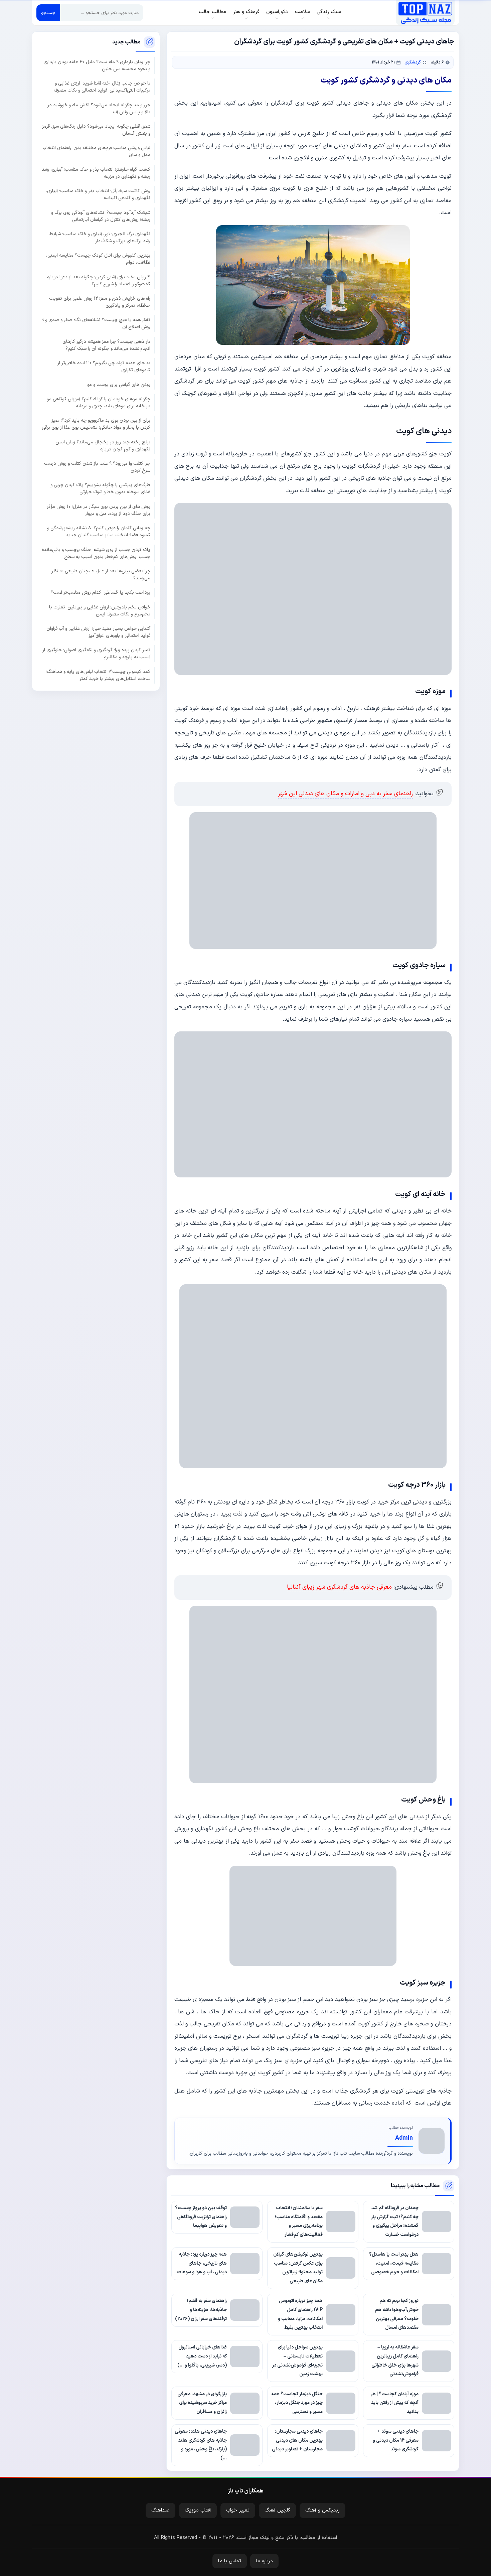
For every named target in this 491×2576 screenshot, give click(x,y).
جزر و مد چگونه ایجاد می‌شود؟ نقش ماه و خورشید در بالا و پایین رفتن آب (99, 108)
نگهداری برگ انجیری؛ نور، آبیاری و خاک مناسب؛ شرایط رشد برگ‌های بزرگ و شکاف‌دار (100, 238)
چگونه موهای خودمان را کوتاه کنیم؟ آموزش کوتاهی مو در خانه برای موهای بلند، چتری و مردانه (99, 403)
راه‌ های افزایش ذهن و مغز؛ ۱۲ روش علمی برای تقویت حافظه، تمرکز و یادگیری (100, 302)
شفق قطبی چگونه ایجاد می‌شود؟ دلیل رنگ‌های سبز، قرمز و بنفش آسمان (96, 130)
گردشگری (413, 62)
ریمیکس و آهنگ (322, 2510)
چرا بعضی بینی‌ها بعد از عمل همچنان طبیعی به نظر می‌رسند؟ (101, 575)
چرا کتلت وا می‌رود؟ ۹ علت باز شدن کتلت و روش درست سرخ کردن (97, 467)
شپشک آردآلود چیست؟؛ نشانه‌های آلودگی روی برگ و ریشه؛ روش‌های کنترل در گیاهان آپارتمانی (101, 216)
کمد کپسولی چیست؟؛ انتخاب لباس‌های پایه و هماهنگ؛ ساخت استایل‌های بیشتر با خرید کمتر (98, 675)
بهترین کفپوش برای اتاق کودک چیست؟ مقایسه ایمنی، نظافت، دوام (98, 259)
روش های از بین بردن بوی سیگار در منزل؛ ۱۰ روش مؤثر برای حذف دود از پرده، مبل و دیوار (99, 510)
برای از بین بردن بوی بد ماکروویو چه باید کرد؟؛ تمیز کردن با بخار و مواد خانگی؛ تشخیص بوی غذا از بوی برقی (96, 424)
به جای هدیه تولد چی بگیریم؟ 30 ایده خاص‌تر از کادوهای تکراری (104, 367)
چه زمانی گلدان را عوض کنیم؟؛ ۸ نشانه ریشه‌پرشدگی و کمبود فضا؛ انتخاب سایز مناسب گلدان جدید (99, 532)
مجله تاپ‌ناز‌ (425, 13)
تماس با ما (230, 2561)
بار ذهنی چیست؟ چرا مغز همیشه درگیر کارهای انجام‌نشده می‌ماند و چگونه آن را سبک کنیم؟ (106, 345)
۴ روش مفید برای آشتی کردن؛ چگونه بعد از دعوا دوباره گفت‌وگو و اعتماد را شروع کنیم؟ (99, 280)
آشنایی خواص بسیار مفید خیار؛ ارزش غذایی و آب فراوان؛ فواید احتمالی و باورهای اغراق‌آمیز (98, 632)
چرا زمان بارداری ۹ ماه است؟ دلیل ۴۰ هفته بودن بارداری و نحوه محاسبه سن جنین (97, 65)
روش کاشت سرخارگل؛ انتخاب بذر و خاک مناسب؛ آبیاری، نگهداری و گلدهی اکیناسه (98, 194)
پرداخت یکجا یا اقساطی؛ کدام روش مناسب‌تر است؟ (101, 593)
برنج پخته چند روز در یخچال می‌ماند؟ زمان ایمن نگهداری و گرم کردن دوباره (103, 445)
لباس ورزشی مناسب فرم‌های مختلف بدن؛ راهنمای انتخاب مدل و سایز (96, 151)
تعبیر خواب (238, 2510)
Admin (404, 2138)
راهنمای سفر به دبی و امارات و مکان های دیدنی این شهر (345, 794)
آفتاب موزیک (198, 2510)
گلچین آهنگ (277, 2510)
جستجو (48, 13)
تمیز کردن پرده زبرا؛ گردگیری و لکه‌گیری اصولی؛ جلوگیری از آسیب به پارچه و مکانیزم (96, 654)
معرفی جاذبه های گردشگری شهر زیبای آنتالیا (339, 1587)
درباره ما (264, 2561)
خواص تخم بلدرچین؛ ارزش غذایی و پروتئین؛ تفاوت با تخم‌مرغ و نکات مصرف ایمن (100, 610)
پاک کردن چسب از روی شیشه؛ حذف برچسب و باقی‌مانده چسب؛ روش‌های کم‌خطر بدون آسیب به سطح (96, 553)
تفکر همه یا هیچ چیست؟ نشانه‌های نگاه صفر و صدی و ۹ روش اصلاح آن (96, 323)
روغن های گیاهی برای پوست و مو (119, 384)
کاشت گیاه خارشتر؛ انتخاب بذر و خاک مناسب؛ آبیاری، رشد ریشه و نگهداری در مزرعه (96, 173)
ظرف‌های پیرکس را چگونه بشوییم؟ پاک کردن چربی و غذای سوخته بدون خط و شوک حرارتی (100, 488)
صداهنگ (160, 2510)
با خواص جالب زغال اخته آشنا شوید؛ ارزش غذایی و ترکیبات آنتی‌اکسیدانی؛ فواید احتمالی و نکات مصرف (102, 87)
